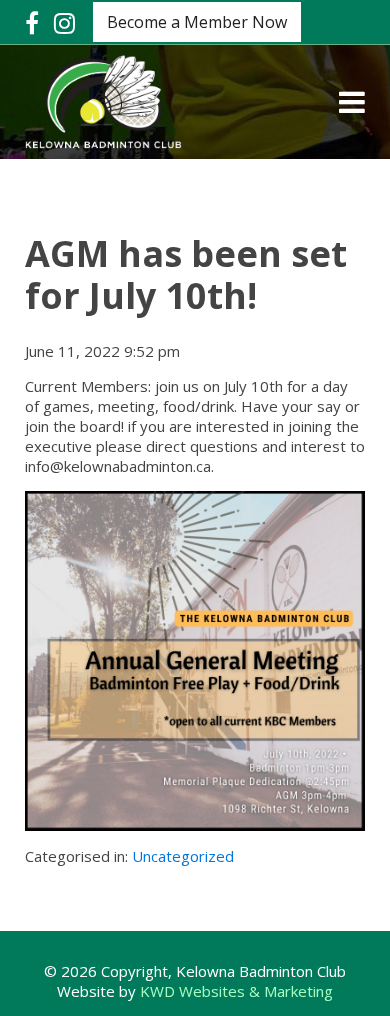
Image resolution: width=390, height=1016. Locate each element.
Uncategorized (183, 856)
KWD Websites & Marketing (236, 991)
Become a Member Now (197, 22)
